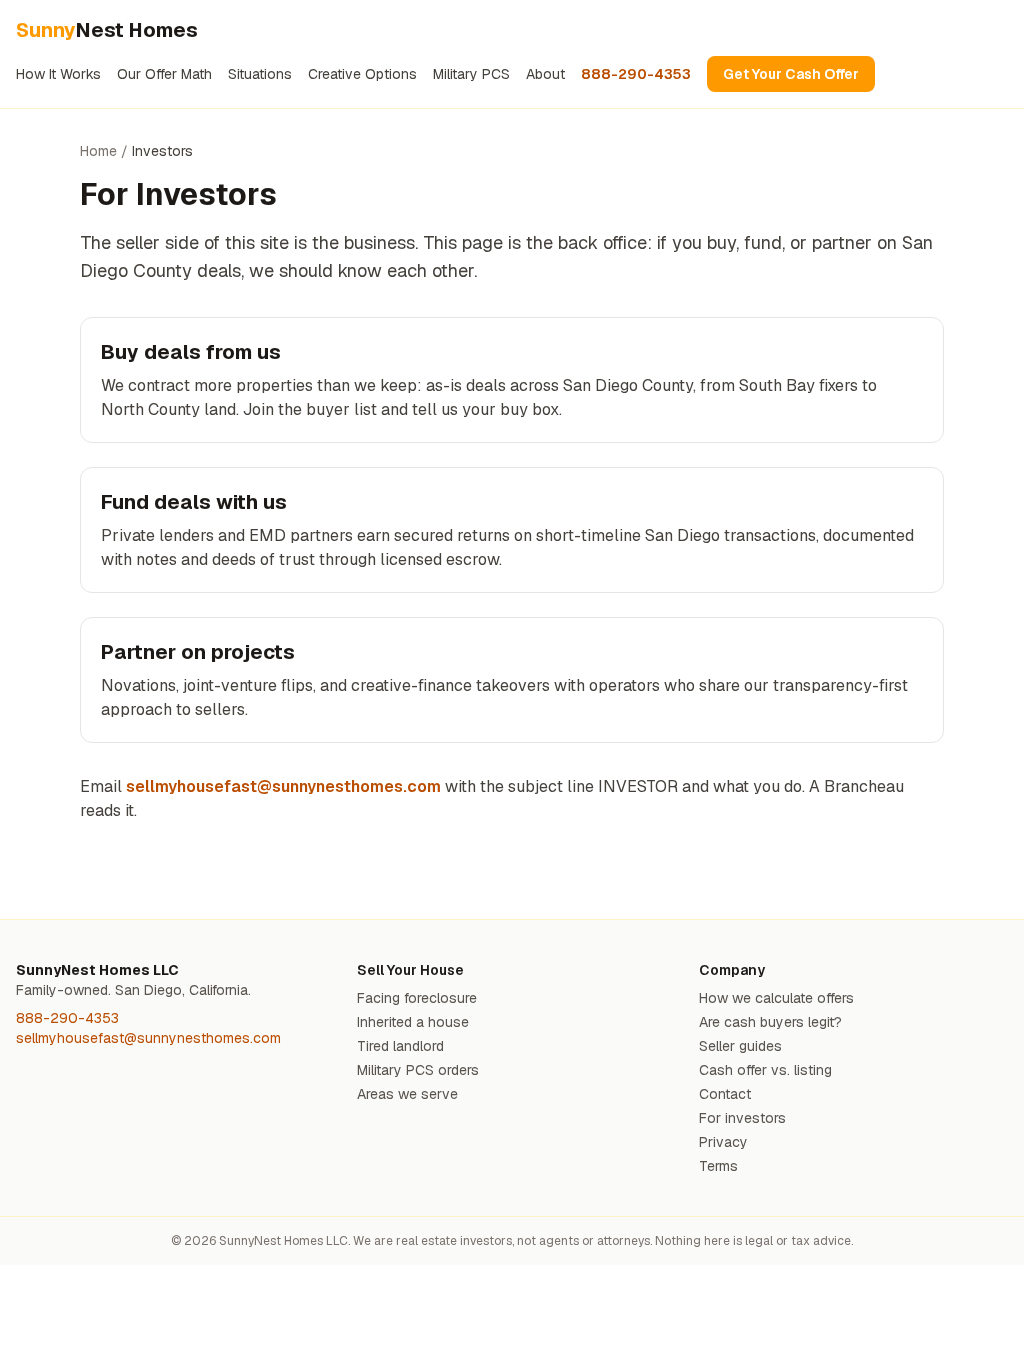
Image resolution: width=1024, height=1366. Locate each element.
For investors (742, 1118)
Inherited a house (413, 1022)
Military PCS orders (418, 1070)
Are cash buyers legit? (770, 1022)
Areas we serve (407, 1094)
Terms (718, 1166)
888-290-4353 (636, 74)
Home (98, 151)
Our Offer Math (164, 74)
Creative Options (362, 74)
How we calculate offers (776, 998)
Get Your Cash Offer (791, 74)
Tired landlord (400, 1046)
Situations (260, 74)
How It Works (58, 74)
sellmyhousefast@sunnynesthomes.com (283, 786)
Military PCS (471, 74)
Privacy (723, 1142)
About (545, 74)
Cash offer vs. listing (765, 1070)
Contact (725, 1094)
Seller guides (740, 1046)
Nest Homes (107, 30)
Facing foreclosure (417, 998)
